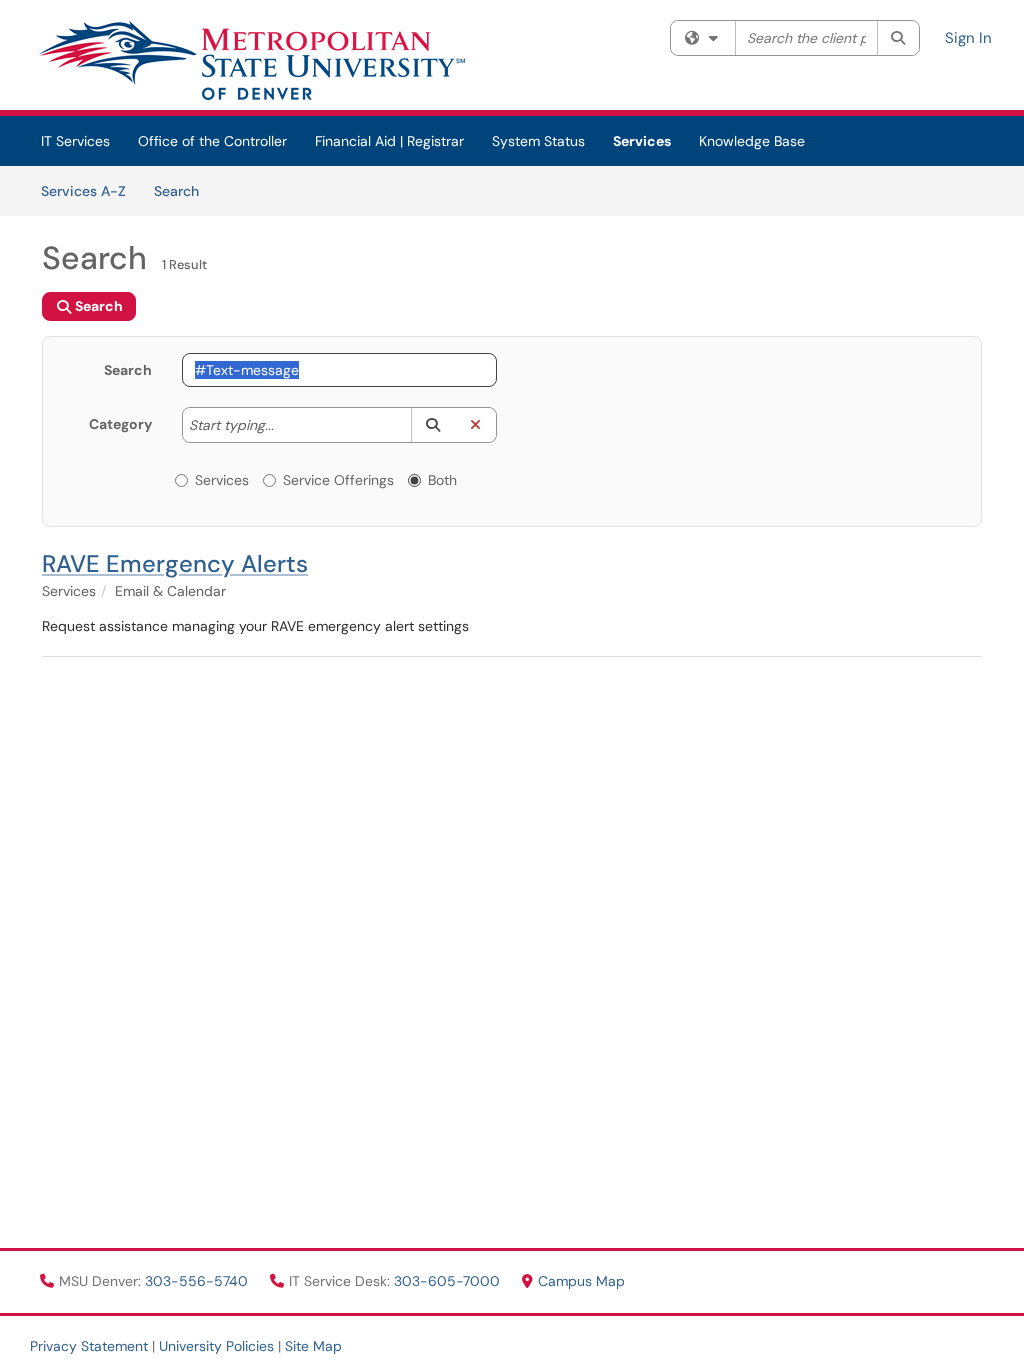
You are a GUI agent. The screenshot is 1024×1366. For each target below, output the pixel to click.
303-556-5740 (198, 1281)
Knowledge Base (752, 141)
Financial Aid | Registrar (389, 141)
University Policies (216, 1346)
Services (642, 141)
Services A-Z (83, 191)
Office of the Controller (212, 141)
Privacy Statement (89, 1346)
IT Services (75, 141)
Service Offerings (338, 480)
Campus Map (581, 1281)
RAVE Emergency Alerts (175, 563)
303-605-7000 (449, 1281)
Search (183, 190)
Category (120, 424)
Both (442, 480)
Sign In (968, 38)
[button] (432, 425)
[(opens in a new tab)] (251, 60)
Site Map (313, 1346)
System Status (538, 141)
